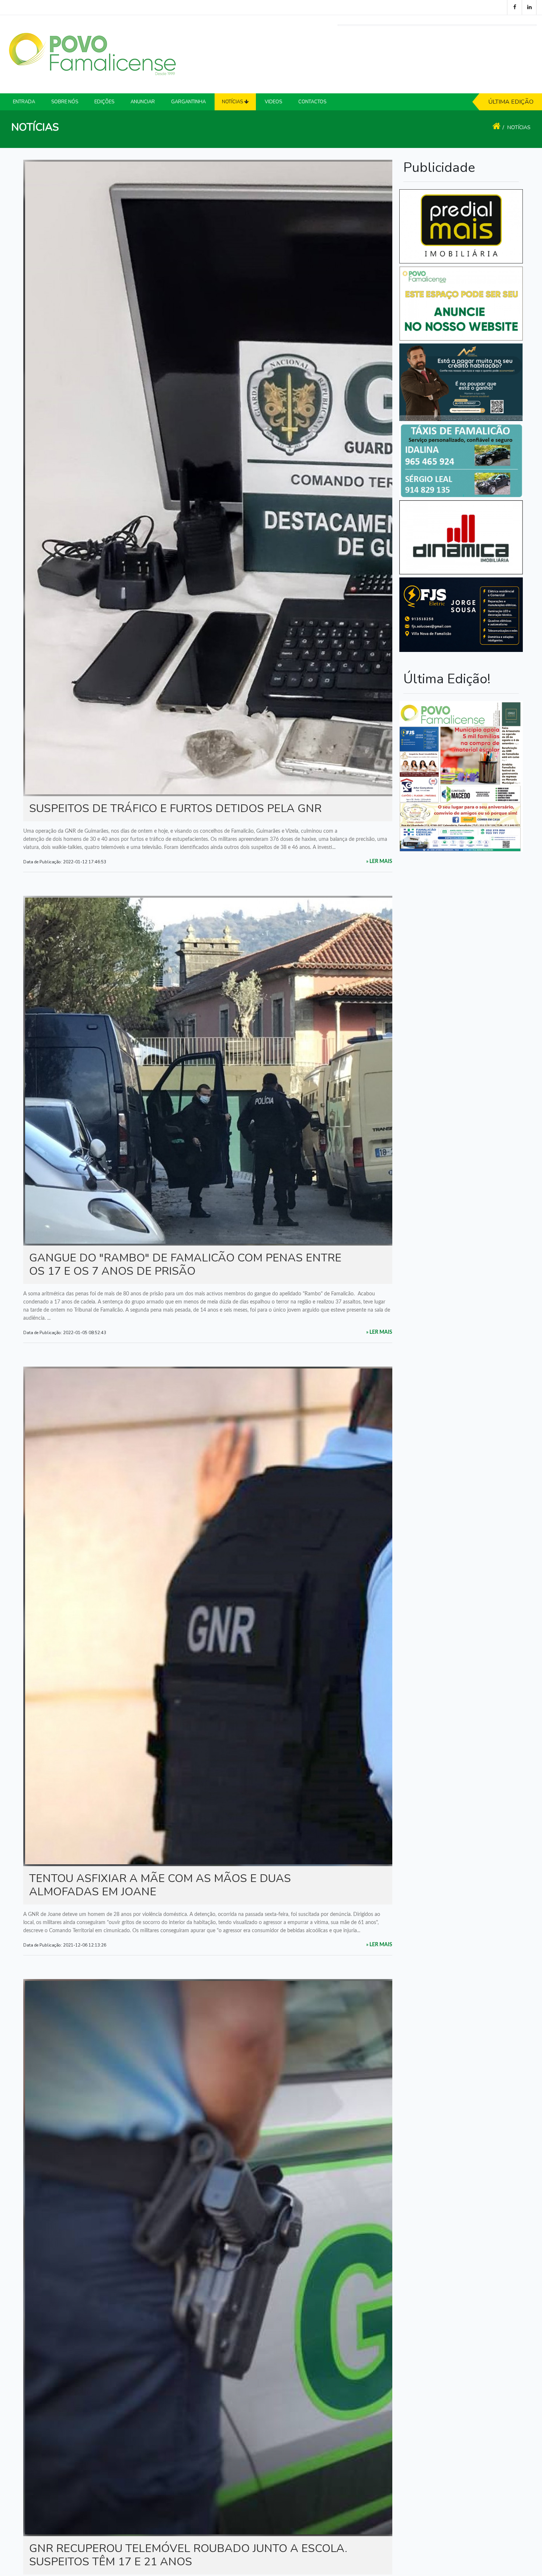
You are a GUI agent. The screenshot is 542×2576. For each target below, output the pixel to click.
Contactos (312, 102)
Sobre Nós (65, 102)
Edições (104, 102)
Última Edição (511, 102)
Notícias (519, 127)
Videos (273, 102)
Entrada (24, 102)
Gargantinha (188, 102)
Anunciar (143, 102)
